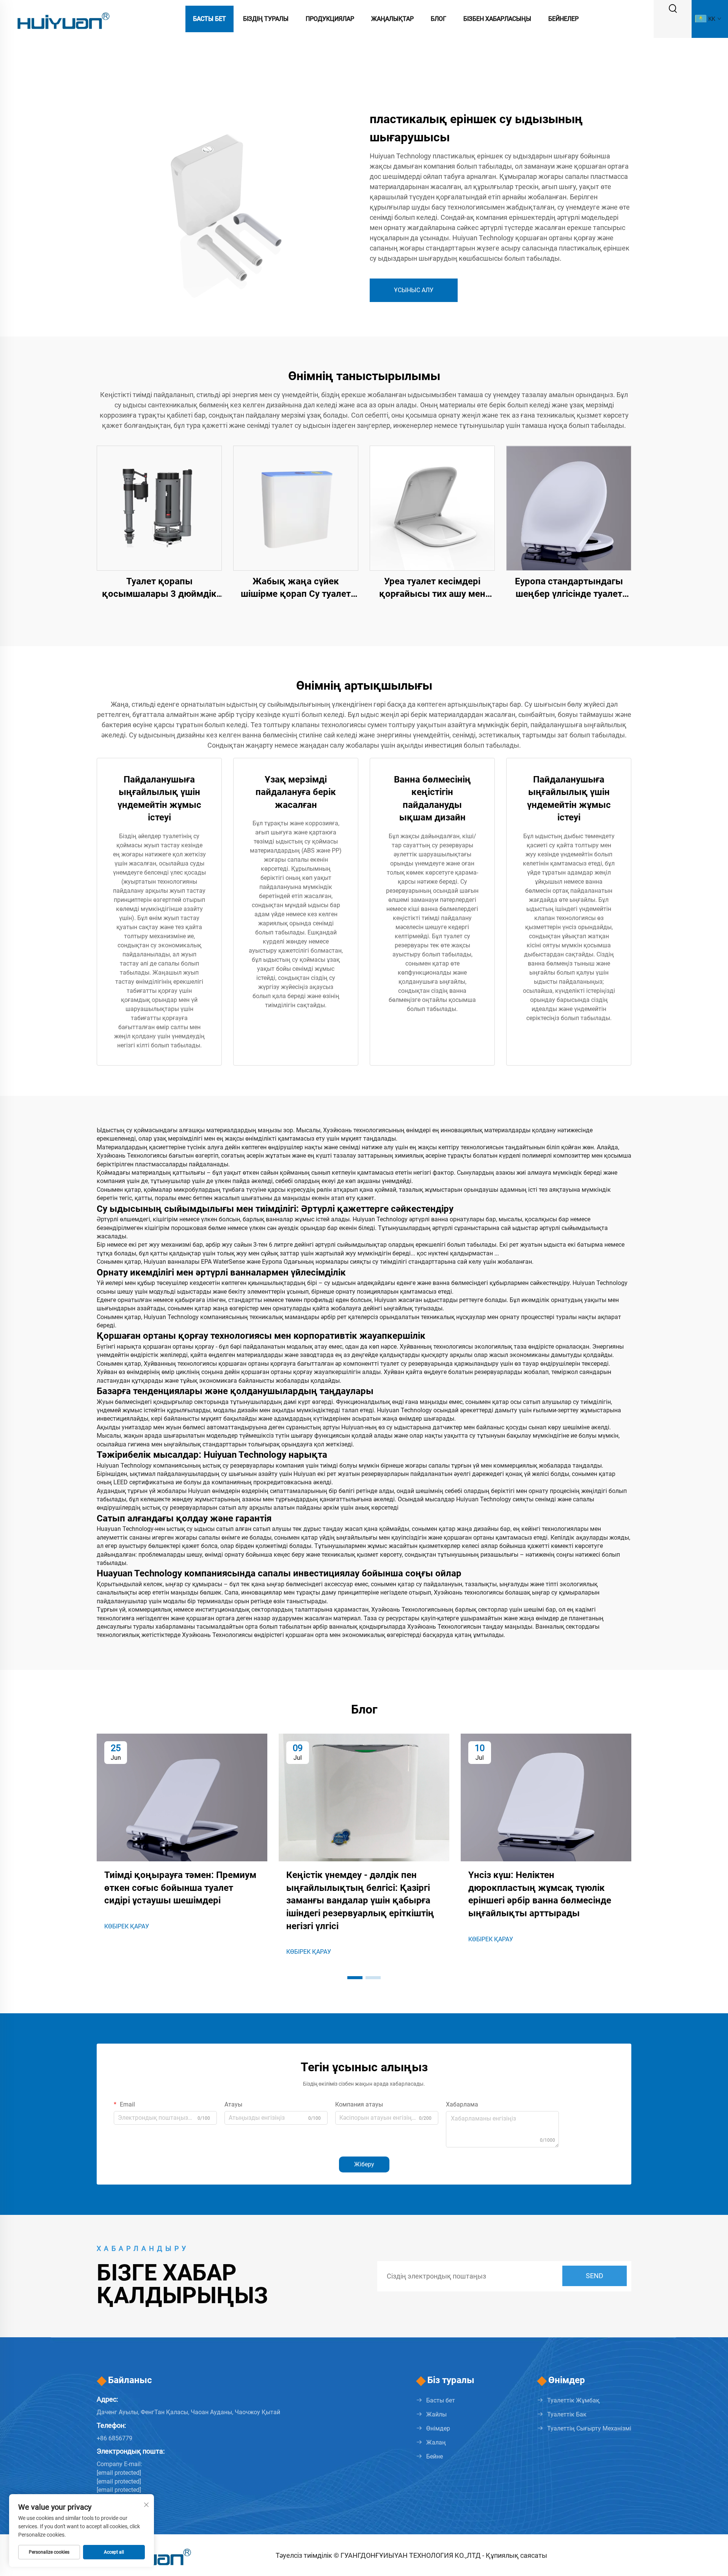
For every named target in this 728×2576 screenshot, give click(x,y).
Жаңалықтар (392, 19)
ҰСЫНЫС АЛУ (414, 290)
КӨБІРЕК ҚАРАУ (127, 1926)
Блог (439, 19)
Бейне (435, 2456)
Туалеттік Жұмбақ (573, 2400)
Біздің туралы (266, 19)
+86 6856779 (115, 2438)
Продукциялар (330, 19)
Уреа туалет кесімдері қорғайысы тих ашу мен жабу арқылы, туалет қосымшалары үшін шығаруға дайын (432, 588)
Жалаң (436, 2442)
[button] (355, 1978)
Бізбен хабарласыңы (497, 19)
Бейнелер (563, 19)
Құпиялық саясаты (516, 2555)
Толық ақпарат (159, 508)
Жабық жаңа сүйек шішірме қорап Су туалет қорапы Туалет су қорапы (296, 588)
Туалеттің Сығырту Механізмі (589, 2428)
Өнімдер (438, 2428)
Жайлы (436, 2414)
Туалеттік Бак (567, 2414)
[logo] (63, 18)
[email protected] (119, 2481)
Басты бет (209, 19)
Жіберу (364, 2164)
